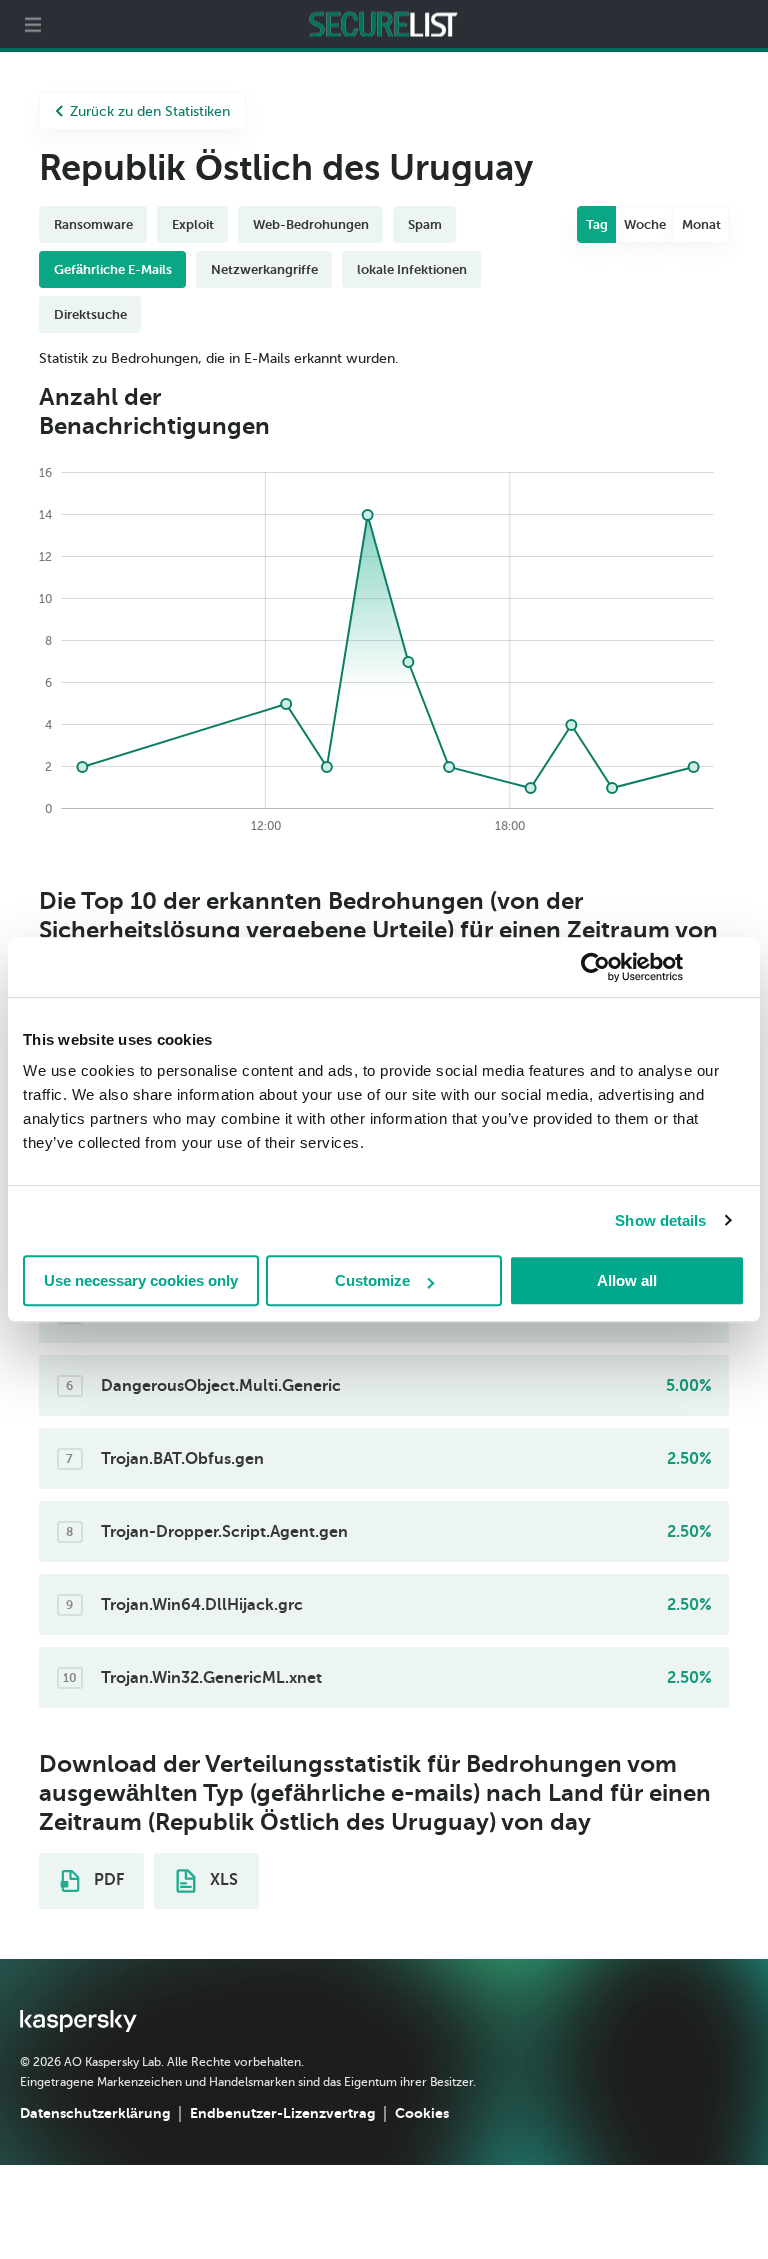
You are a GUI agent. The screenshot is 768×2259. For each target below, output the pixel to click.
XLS (222, 1880)
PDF (107, 1880)
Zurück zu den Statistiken (150, 111)
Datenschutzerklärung (95, 2113)
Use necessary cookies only (141, 1280)
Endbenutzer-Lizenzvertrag (282, 2113)
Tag (597, 224)
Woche (645, 224)
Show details (660, 1220)
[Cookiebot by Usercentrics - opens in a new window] (595, 967)
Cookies (422, 2113)
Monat (701, 224)
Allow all (627, 1280)
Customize (372, 1280)
